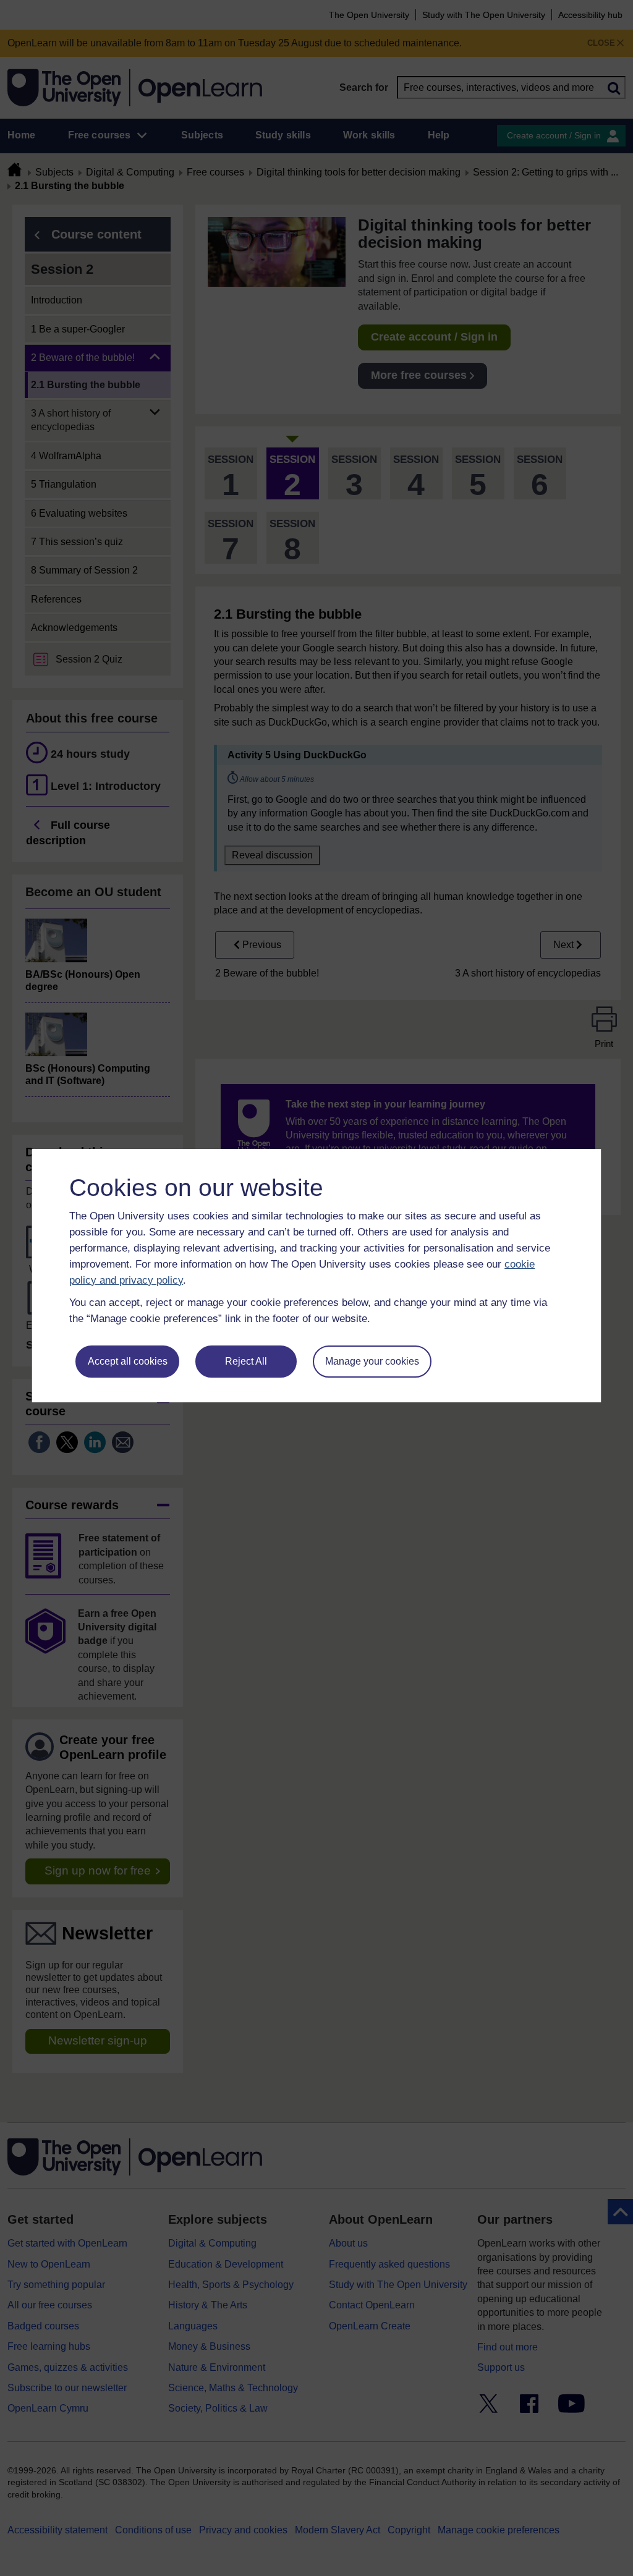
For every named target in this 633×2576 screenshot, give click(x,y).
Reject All (246, 1361)
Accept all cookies (128, 1361)
